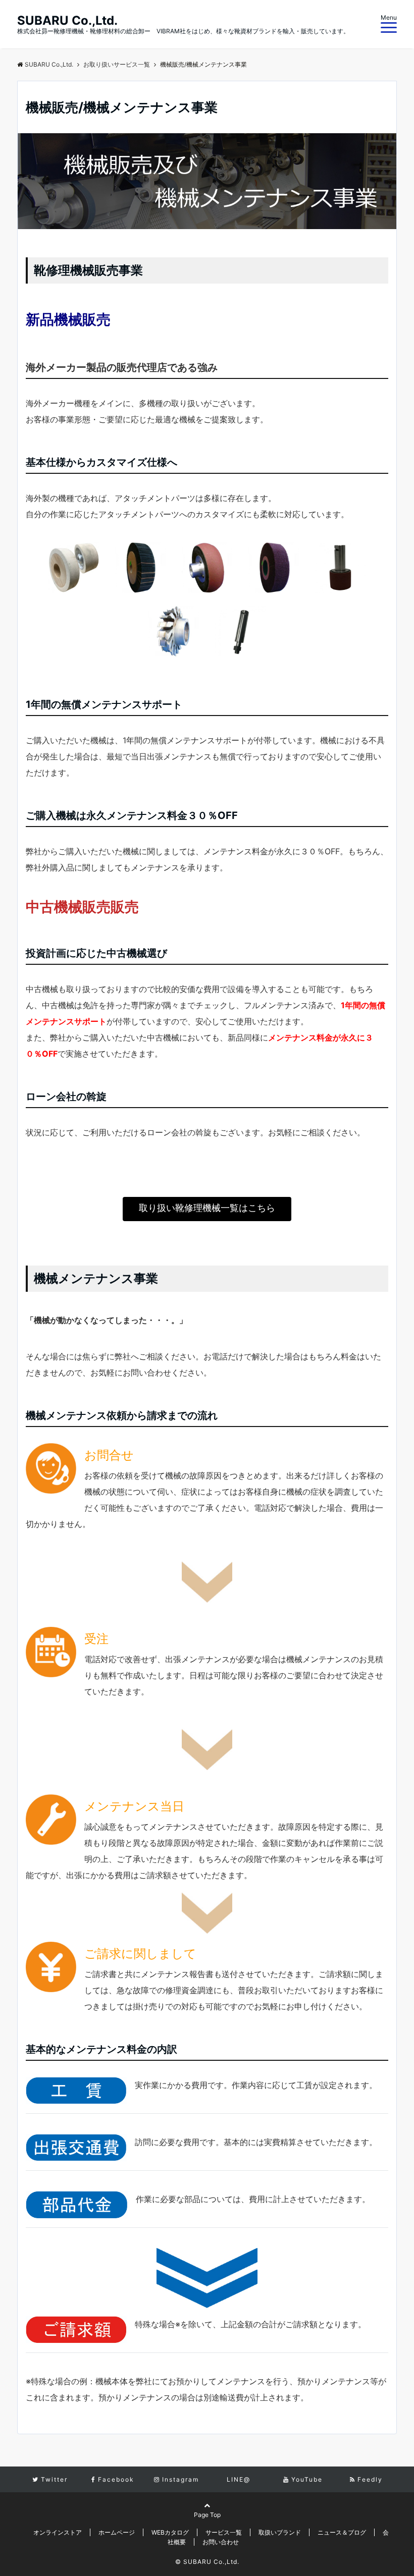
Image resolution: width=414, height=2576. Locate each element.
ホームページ (117, 2532)
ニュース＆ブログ (342, 2532)
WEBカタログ (170, 2532)
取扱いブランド (280, 2532)
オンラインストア (58, 2532)
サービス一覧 (224, 2532)
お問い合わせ (221, 2542)
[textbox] (207, 318)
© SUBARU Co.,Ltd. (207, 2562)
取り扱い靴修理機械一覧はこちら (207, 1208)
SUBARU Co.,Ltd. (67, 21)
